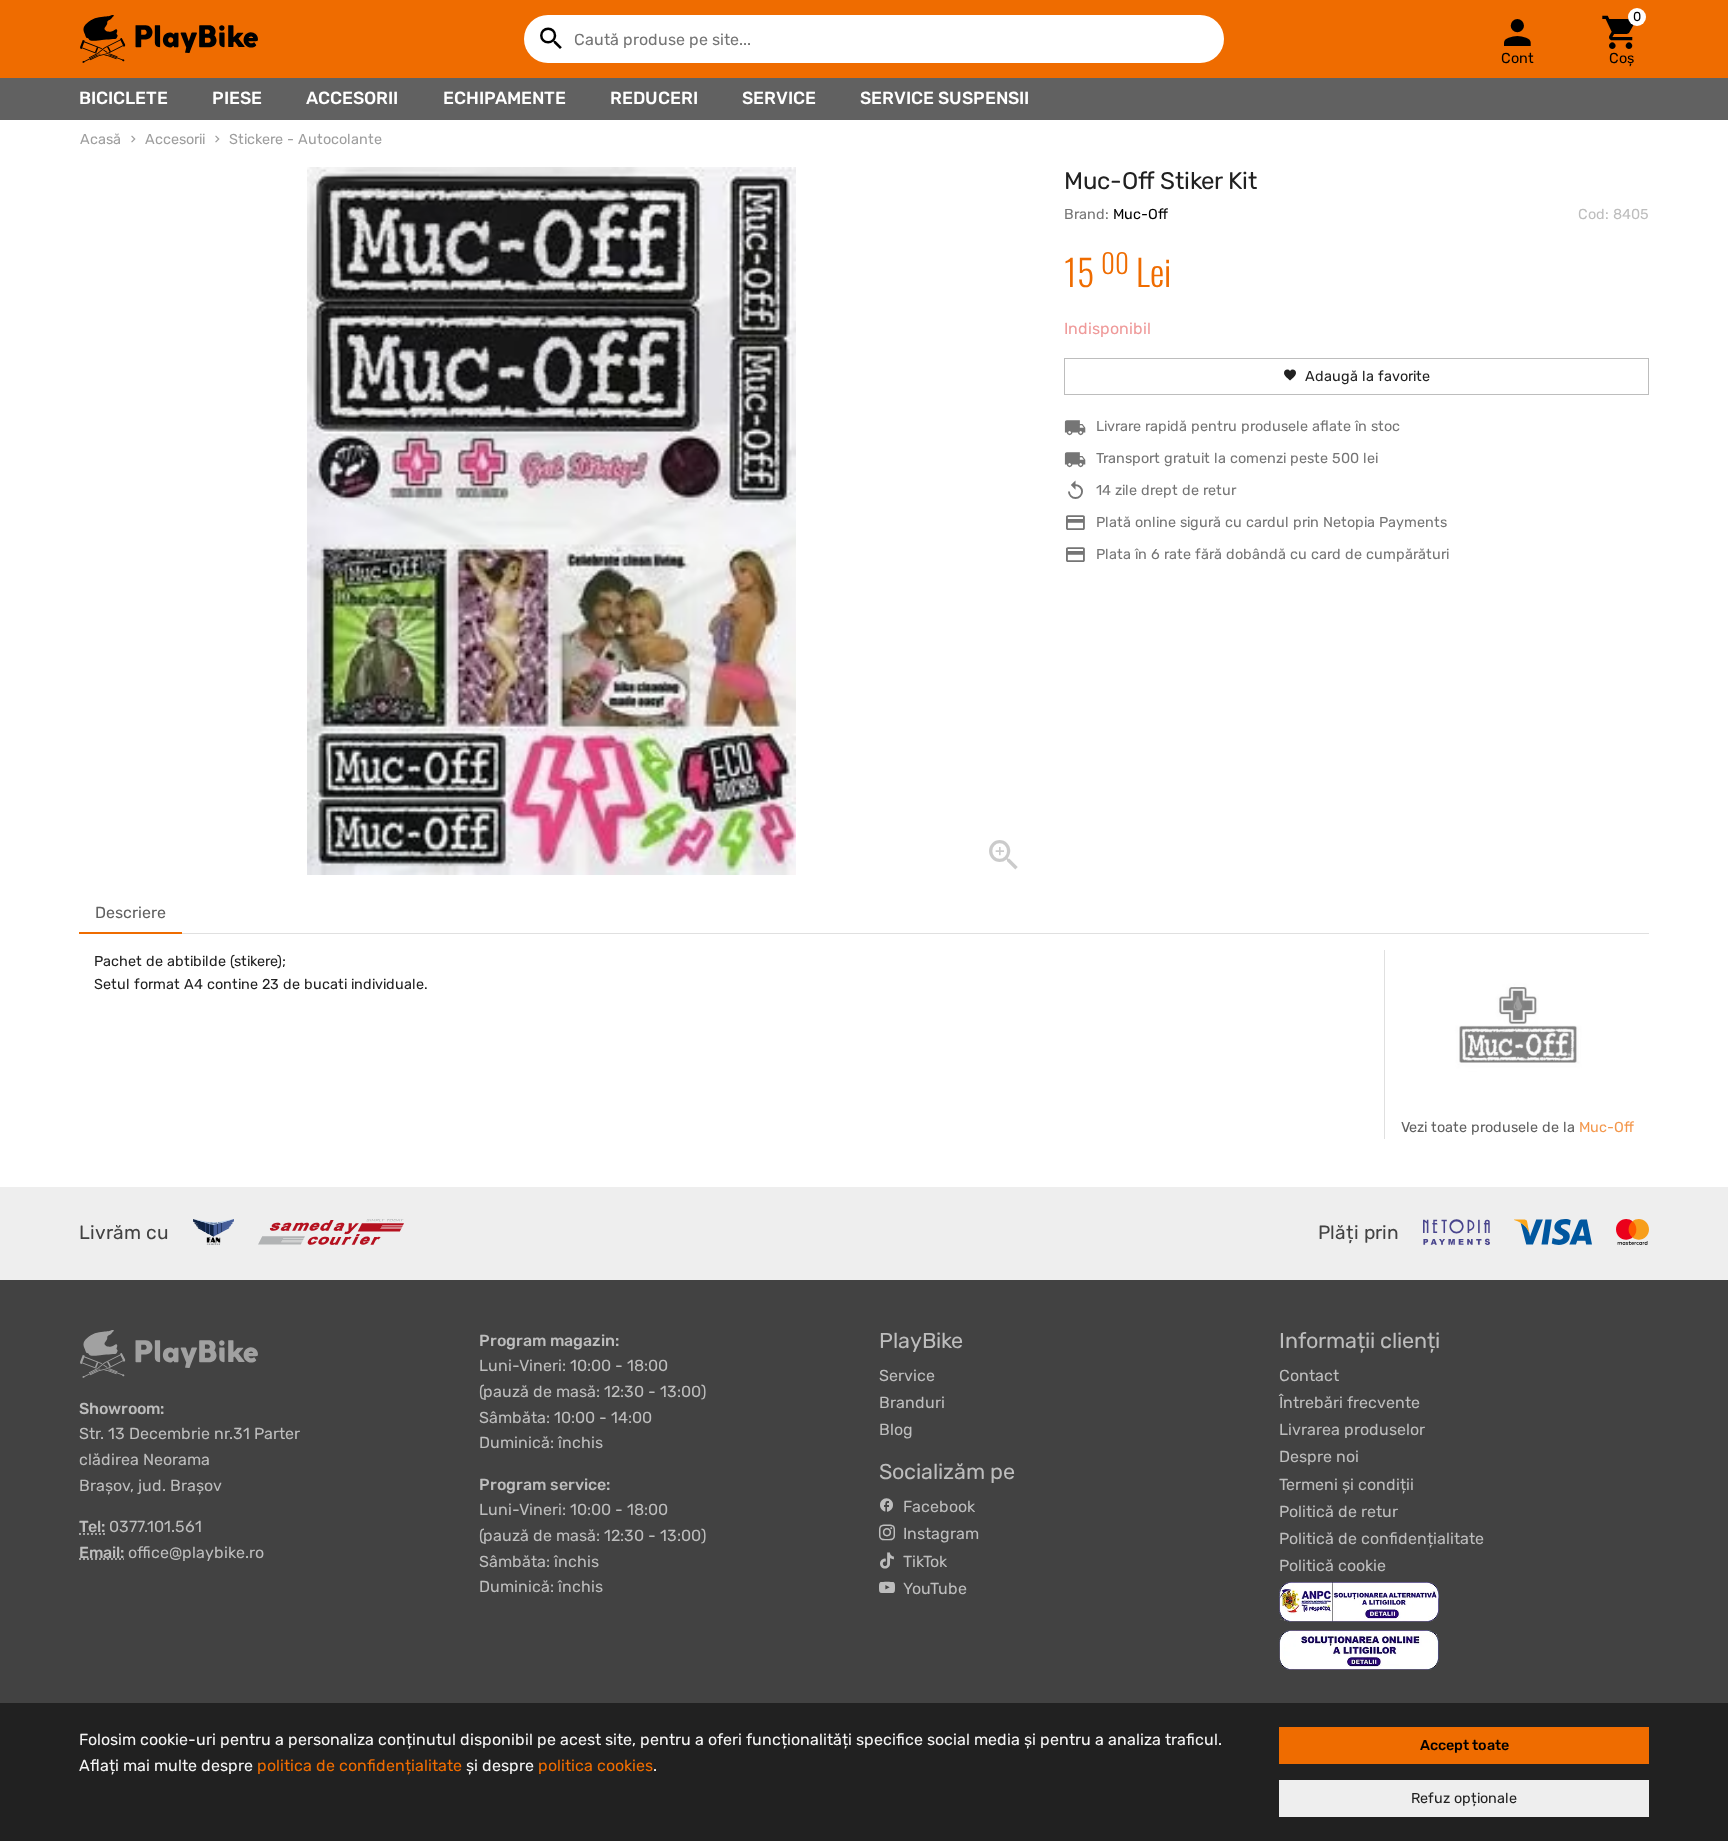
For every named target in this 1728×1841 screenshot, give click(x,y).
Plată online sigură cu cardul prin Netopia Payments (1271, 522)
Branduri (912, 1402)
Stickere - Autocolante (305, 139)
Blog (896, 1429)
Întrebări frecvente (1349, 1402)
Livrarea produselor (1352, 1429)
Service (779, 98)
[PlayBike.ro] (169, 39)
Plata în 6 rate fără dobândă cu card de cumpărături (1272, 554)
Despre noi (1319, 1456)
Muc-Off (1140, 214)
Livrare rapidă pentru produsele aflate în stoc (1248, 426)
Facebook (935, 1506)
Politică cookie (1332, 1565)
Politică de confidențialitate (1381, 1538)
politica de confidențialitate (359, 1765)
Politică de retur (1338, 1511)
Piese (237, 98)
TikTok (921, 1561)
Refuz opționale (1464, 1798)
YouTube (931, 1588)
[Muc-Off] (1518, 1025)
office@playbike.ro (196, 1552)
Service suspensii (944, 98)
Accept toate (1464, 1745)
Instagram (937, 1533)
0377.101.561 (155, 1526)
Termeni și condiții (1346, 1484)
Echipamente (504, 98)
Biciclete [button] (123, 98)
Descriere (130, 912)
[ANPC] (1359, 1601)
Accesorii (352, 98)
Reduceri (654, 98)
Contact (1309, 1375)
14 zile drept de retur (1166, 490)
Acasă (100, 139)
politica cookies (595, 1765)
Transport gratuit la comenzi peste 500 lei (1237, 458)
